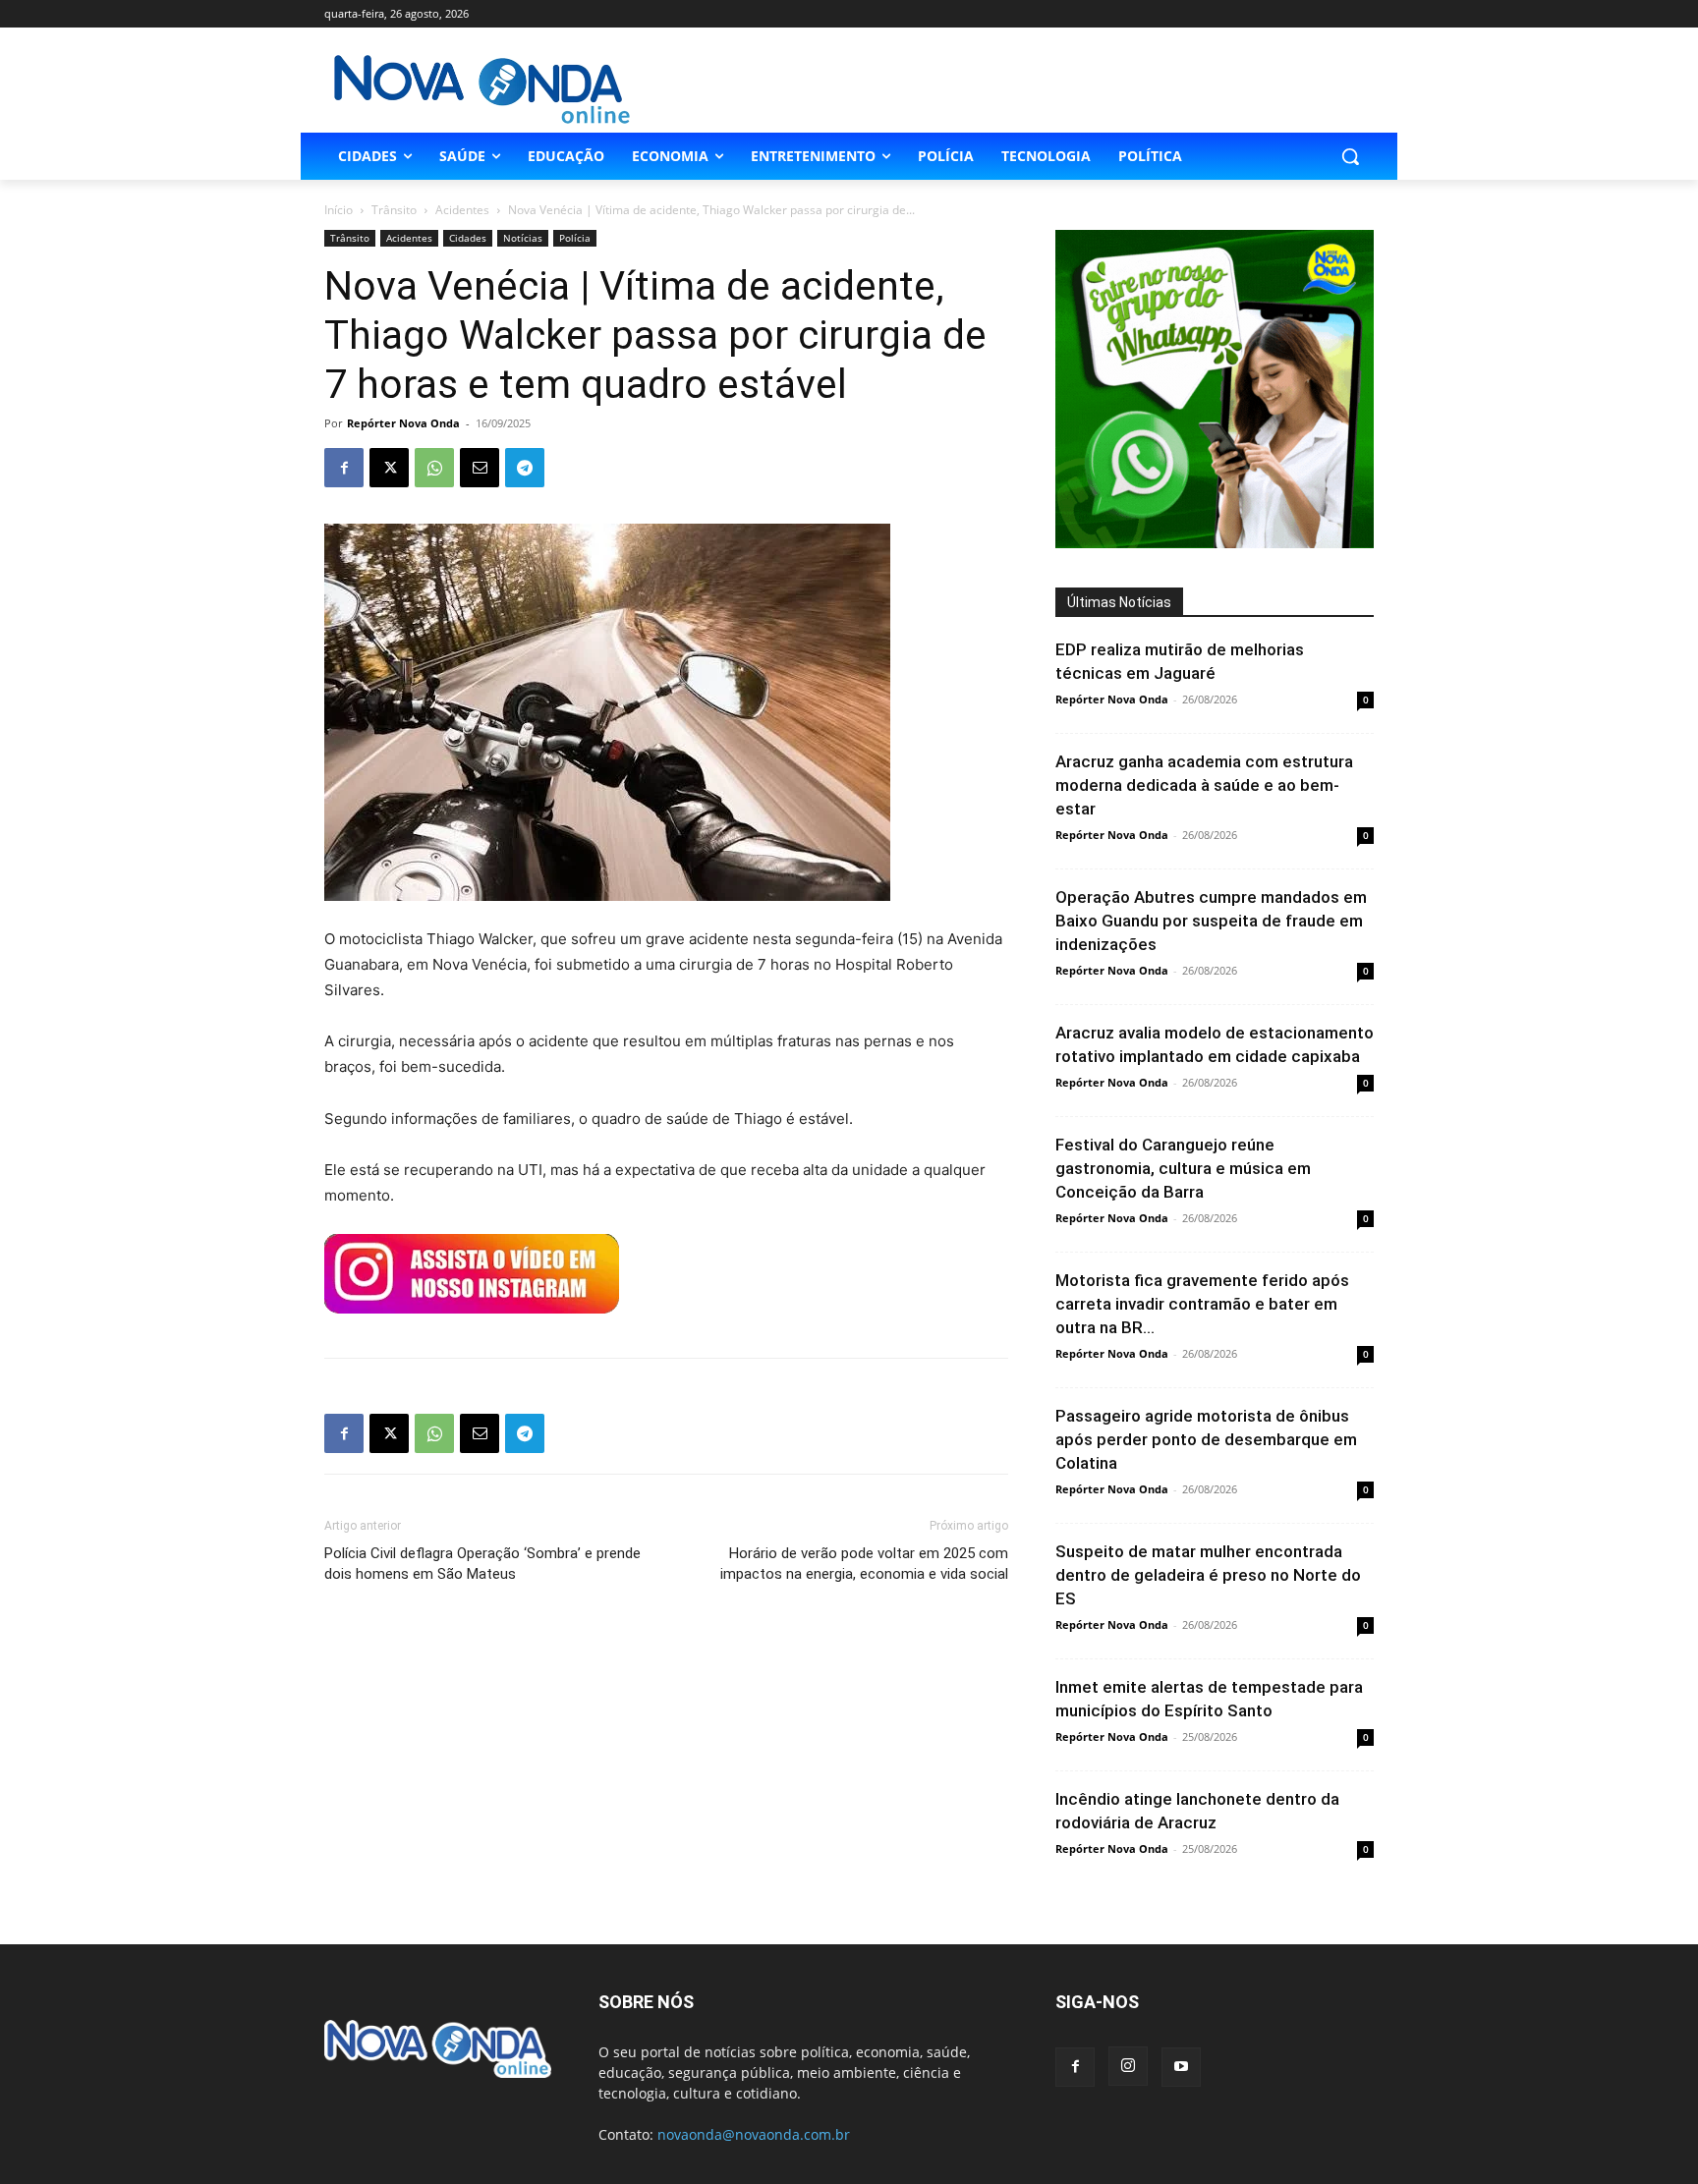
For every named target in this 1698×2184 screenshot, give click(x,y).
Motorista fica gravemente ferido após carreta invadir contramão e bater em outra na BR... (1202, 1304)
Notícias (523, 238)
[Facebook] (344, 468)
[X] (389, 468)
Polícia (575, 238)
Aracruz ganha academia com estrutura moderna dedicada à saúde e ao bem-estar (1204, 785)
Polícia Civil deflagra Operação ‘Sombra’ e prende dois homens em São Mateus (482, 1564)
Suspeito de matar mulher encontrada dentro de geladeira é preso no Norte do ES (1208, 1575)
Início (339, 210)
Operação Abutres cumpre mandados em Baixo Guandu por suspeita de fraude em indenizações (1211, 921)
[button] (1350, 156)
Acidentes (462, 210)
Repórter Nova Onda (403, 423)
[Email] (480, 468)
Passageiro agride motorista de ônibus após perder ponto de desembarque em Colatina (1206, 1439)
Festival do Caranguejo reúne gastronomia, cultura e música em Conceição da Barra (1183, 1168)
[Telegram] (525, 468)
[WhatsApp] (434, 468)
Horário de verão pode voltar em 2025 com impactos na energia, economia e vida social (864, 1564)
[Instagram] (1128, 2066)
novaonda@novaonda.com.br (754, 2134)
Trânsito (394, 210)
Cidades (468, 238)
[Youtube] (1181, 2067)
